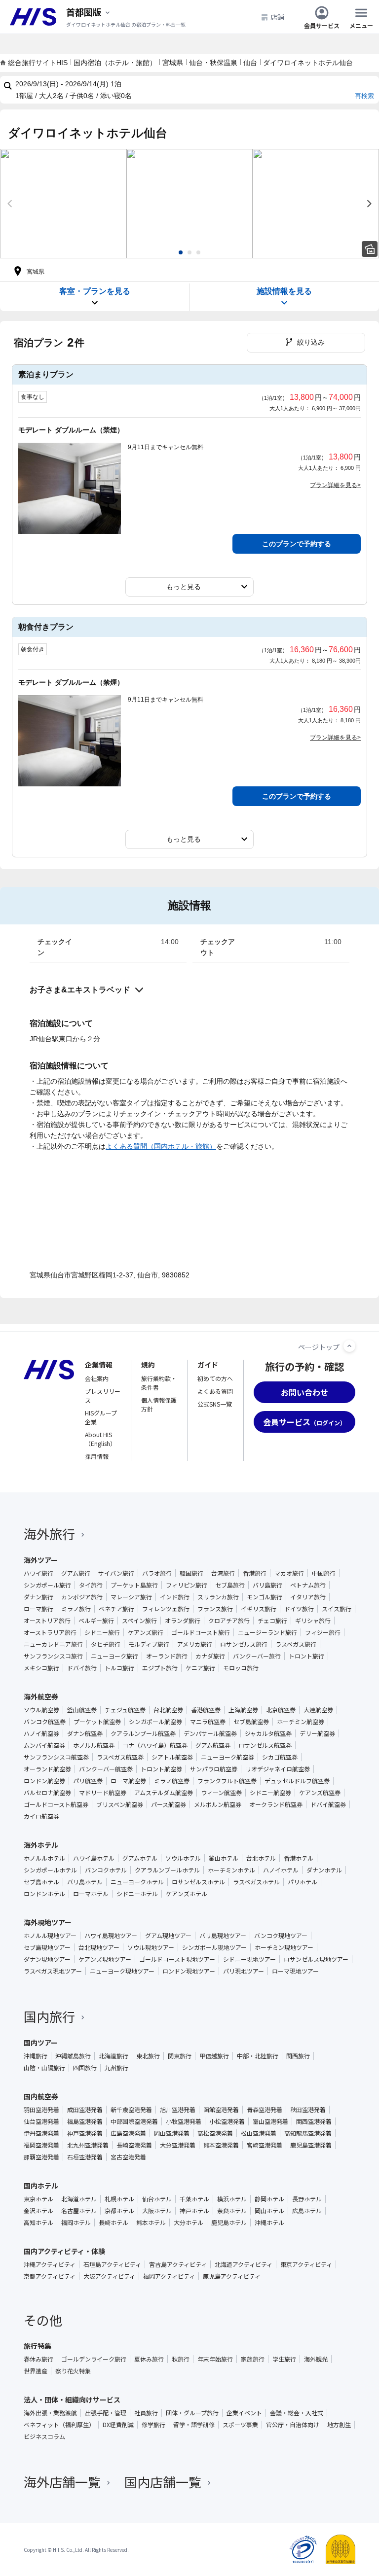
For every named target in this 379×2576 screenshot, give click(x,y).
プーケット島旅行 (134, 1585)
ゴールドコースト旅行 (201, 1632)
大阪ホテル (157, 2211)
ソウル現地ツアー (151, 1947)
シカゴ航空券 (280, 1757)
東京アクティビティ (306, 2264)
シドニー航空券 (270, 1793)
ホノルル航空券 (94, 1745)
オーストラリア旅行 (50, 1632)
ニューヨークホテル (137, 1882)
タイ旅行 (91, 1585)
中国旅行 (324, 1573)
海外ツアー (41, 1560)
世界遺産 (36, 2371)
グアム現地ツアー (168, 1936)
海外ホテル (41, 1845)
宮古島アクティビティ (178, 2264)
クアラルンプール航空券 (143, 1733)
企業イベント (244, 2413)
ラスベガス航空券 (120, 1757)
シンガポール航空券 (155, 1722)
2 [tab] (189, 252)
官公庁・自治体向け (293, 2425)
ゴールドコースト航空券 (56, 1804)
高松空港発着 (215, 2133)
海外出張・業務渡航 (50, 2413)
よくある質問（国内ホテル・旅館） (161, 1146)
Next (369, 204)
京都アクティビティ (50, 2276)
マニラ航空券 (208, 1722)
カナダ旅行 (210, 1656)
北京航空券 (281, 1710)
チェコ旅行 (272, 1621)
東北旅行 (148, 2056)
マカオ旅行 (289, 1573)
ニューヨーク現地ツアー (122, 1971)
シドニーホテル (137, 1894)
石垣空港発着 (85, 2157)
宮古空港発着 (128, 2157)
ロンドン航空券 (44, 1781)
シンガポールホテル (50, 1870)
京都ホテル (119, 2211)
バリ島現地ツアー (223, 1936)
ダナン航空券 (85, 1733)
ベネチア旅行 (116, 1609)
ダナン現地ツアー (47, 1959)
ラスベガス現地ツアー (53, 1971)
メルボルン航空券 (218, 1804)
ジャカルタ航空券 (268, 1733)
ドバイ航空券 (328, 1804)
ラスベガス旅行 (296, 1644)
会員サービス (322, 25)
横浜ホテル (232, 2199)
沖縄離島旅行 (73, 2056)
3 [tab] (198, 252)
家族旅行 (253, 2359)
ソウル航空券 (41, 1710)
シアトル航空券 (172, 1757)
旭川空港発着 (178, 2110)
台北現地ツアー (99, 1947)
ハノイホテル (281, 1870)
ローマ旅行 (38, 1609)
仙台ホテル (157, 2199)
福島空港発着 (85, 2121)
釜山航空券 (82, 1710)
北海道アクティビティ (244, 2264)
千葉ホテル (194, 2199)
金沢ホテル (38, 2211)
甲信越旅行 (214, 2056)
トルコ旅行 (119, 1668)
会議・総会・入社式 (297, 2413)
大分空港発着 (178, 2145)
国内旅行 (49, 2016)
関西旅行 (298, 2056)
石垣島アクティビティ (112, 2264)
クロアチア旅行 (229, 1621)
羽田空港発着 (41, 2110)
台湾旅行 (223, 1573)
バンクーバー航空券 (106, 1769)
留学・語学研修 (194, 2425)
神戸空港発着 (85, 2133)
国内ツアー (41, 2043)
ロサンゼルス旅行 (244, 1644)
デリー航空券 (317, 1733)
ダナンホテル (324, 1870)
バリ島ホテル (85, 1882)
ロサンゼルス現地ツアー (316, 1959)
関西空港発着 (314, 2121)
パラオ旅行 (157, 1573)
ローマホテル (91, 1894)
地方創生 (339, 2425)
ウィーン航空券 (221, 1793)
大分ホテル (189, 2223)
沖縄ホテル (269, 2223)
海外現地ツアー (48, 1922)
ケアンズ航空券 (320, 1793)
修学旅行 (153, 2425)
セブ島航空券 (251, 1722)
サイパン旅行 (116, 1573)
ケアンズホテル (187, 1894)
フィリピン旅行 (187, 1585)
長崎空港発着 (134, 2145)
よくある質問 (215, 1391)
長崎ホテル (114, 2223)
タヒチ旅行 (106, 1644)
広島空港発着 (128, 2133)
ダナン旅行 (38, 1597)
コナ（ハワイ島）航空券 (155, 1745)
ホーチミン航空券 (301, 1722)
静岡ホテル (269, 2199)
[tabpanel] (63, 204)
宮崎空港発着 (265, 2145)
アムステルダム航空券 (164, 1793)
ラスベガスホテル (256, 1882)
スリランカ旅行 (218, 1597)
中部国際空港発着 (134, 2121)
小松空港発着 (227, 2121)
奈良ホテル (232, 2211)
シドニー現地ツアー (249, 1959)
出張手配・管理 (106, 2413)
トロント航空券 (161, 1769)
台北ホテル (261, 1858)
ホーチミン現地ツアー (284, 1947)
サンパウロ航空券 (214, 1769)
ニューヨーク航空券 (227, 1757)
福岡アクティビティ (169, 2276)
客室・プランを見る (95, 291)
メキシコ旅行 (41, 1668)
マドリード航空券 (103, 1793)
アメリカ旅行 (195, 1644)
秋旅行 (181, 2359)
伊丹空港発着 (41, 2133)
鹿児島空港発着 (311, 2145)
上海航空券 (243, 1710)
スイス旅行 (337, 1609)
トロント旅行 (306, 1656)
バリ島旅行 (267, 1585)
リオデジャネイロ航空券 (278, 1769)
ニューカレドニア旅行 (53, 1644)
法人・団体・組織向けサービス (72, 2400)
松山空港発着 (259, 2133)
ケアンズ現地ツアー (105, 1959)
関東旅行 (180, 2056)
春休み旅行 (38, 2359)
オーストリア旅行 (47, 1621)
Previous (10, 204)
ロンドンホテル (44, 1894)
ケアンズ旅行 (146, 1632)
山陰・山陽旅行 (44, 2068)
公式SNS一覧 (215, 1404)
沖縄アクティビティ (50, 2264)
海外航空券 (41, 1696)
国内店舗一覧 (163, 2482)
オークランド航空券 (276, 1804)
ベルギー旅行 (96, 1621)
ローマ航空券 (128, 1781)
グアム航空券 (213, 1745)
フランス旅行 (215, 1609)
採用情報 (97, 1456)
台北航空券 (168, 1710)
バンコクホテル (106, 1870)
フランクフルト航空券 (227, 1781)
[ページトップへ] (349, 1346)
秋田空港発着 (308, 2110)
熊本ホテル (151, 2223)
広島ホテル (307, 2211)
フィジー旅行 (323, 1632)
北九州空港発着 (88, 2145)
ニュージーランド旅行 (267, 1632)
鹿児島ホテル (229, 2223)
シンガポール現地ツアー (214, 1947)
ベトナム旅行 (308, 1585)
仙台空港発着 (41, 2121)
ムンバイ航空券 (44, 1745)
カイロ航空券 (41, 1816)
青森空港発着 (265, 2110)
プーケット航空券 (97, 1722)
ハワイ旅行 (38, 1573)
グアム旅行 (76, 1573)
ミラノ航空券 (172, 1781)
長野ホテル (307, 2199)
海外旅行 (49, 1534)
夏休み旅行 (149, 2359)
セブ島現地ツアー (47, 1947)
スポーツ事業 (240, 2425)
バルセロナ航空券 (47, 1793)
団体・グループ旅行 (192, 2413)
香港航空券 (206, 1710)
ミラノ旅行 (76, 1609)
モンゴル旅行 (265, 1597)
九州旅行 (116, 2068)
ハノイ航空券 (41, 1733)
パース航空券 (169, 1804)
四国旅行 (85, 2068)
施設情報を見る (284, 291)
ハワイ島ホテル (94, 1858)
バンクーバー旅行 (257, 1656)
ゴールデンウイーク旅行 (94, 2359)
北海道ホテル (79, 2199)
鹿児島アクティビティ (232, 2276)
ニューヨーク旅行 (114, 1656)
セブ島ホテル (41, 1882)
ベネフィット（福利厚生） (59, 2425)
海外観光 (316, 2359)
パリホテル (303, 1882)
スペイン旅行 (139, 1621)
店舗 (277, 17)
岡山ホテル (269, 2211)
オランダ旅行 (183, 1621)
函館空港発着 (221, 2110)
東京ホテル (38, 2199)
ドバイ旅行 (82, 1668)
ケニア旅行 (200, 1668)
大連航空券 (318, 1710)
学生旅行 (284, 2359)
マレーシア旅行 (131, 1597)
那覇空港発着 (41, 2157)
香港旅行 (255, 1573)
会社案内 (97, 1378)
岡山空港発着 (172, 2133)
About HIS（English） (100, 1439)
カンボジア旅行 (82, 1597)
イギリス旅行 (259, 1609)
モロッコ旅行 (241, 1668)
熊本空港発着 (221, 2145)
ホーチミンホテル (231, 1870)
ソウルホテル (183, 1858)
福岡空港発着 (41, 2145)
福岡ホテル (76, 2223)
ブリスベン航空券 (120, 1804)
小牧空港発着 (184, 2121)
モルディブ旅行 (149, 1644)
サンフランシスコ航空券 (56, 1757)
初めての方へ (215, 1378)
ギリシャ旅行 (313, 1621)
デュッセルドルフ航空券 (297, 1781)
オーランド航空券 (47, 1769)
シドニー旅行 (102, 1632)
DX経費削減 (118, 2425)
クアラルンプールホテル (167, 1870)
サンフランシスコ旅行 (53, 1656)
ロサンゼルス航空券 (265, 1745)
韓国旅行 (191, 1573)
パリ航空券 (88, 1781)
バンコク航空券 (45, 1722)
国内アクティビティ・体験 (64, 2251)
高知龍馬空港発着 (308, 2133)
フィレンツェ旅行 (166, 1609)
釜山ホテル (224, 1858)
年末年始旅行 (215, 2359)
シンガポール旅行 (47, 1585)
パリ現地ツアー (244, 1971)
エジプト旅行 (160, 1668)
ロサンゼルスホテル (198, 1882)
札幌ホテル (119, 2199)
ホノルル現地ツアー (50, 1936)
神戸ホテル (194, 2211)
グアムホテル (140, 1858)
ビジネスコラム (44, 2436)
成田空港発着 (85, 2110)
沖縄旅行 (36, 2056)
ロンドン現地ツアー (189, 1971)
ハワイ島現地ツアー (111, 1936)
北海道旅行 (114, 2056)
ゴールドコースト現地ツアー (177, 1959)
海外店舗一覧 (62, 2482)
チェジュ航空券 (125, 1710)
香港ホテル (299, 1858)
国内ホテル (41, 2186)
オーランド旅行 (167, 1656)
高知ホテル (38, 2223)
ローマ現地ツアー (295, 1971)
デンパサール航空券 (210, 1733)
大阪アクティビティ (109, 2276)
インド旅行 (175, 1597)
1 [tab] (181, 252)
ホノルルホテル (44, 1858)
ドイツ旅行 (299, 1609)
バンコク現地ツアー (281, 1936)
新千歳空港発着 (131, 2110)
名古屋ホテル (79, 2211)
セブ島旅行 (230, 1585)
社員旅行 (146, 2413)
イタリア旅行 (308, 1597)
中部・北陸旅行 (258, 2056)
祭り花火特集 (73, 2371)
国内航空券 (41, 2096)
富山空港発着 (270, 2121)
